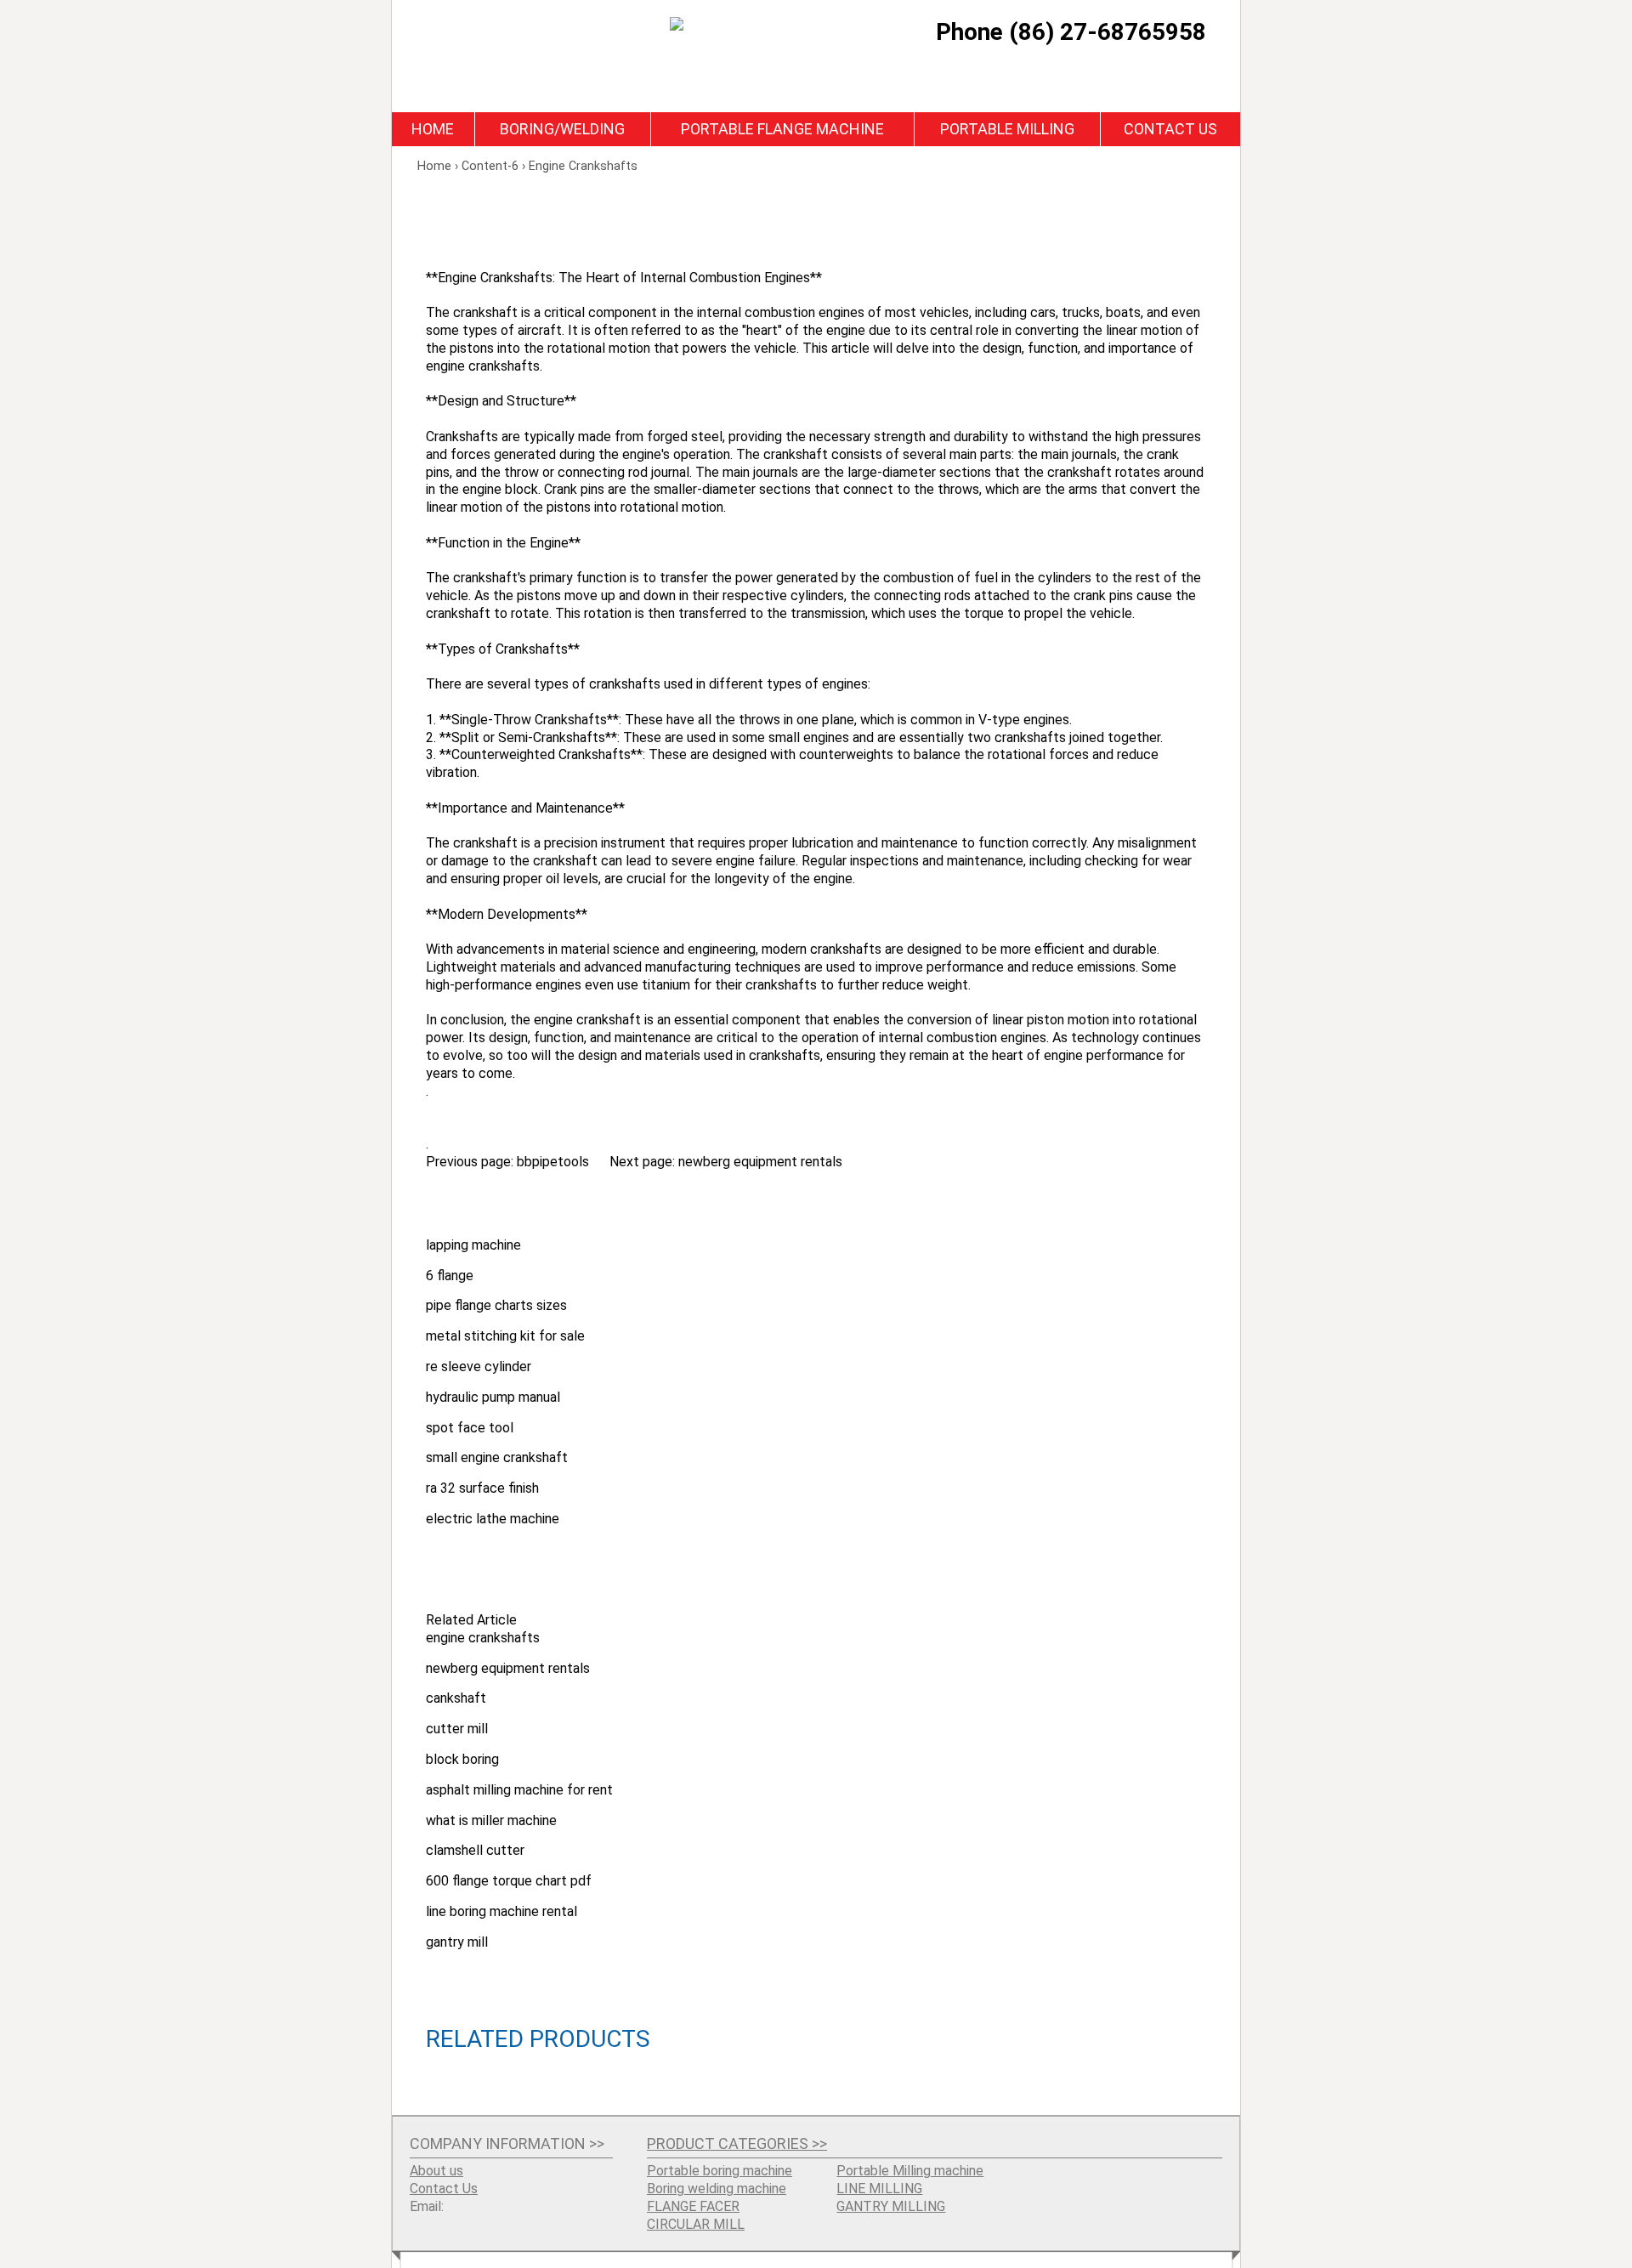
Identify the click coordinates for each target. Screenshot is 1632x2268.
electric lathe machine (493, 1519)
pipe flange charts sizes (496, 1305)
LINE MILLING (879, 2189)
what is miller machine (491, 1820)
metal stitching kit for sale (505, 1336)
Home (433, 129)
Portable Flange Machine (782, 129)
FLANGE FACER (693, 2206)
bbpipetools (553, 1162)
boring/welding (562, 129)
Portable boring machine (720, 2171)
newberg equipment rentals (760, 1162)
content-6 (490, 166)
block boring (462, 1759)
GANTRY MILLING (891, 2206)
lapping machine (473, 1245)
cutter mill (457, 1729)
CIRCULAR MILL (696, 2224)
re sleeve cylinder (479, 1366)
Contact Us (1170, 129)
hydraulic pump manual (493, 1397)
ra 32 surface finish (482, 1488)
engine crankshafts (483, 1638)
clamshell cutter (475, 1850)
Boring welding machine (717, 2189)
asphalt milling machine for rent (519, 1790)
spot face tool (470, 1428)
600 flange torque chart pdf (509, 1881)
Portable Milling (1007, 129)
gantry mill (457, 1942)
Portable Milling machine (910, 2171)
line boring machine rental (501, 1911)
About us (436, 2171)
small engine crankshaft (497, 1457)
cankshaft (456, 1698)
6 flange (450, 1276)
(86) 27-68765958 (1108, 32)
